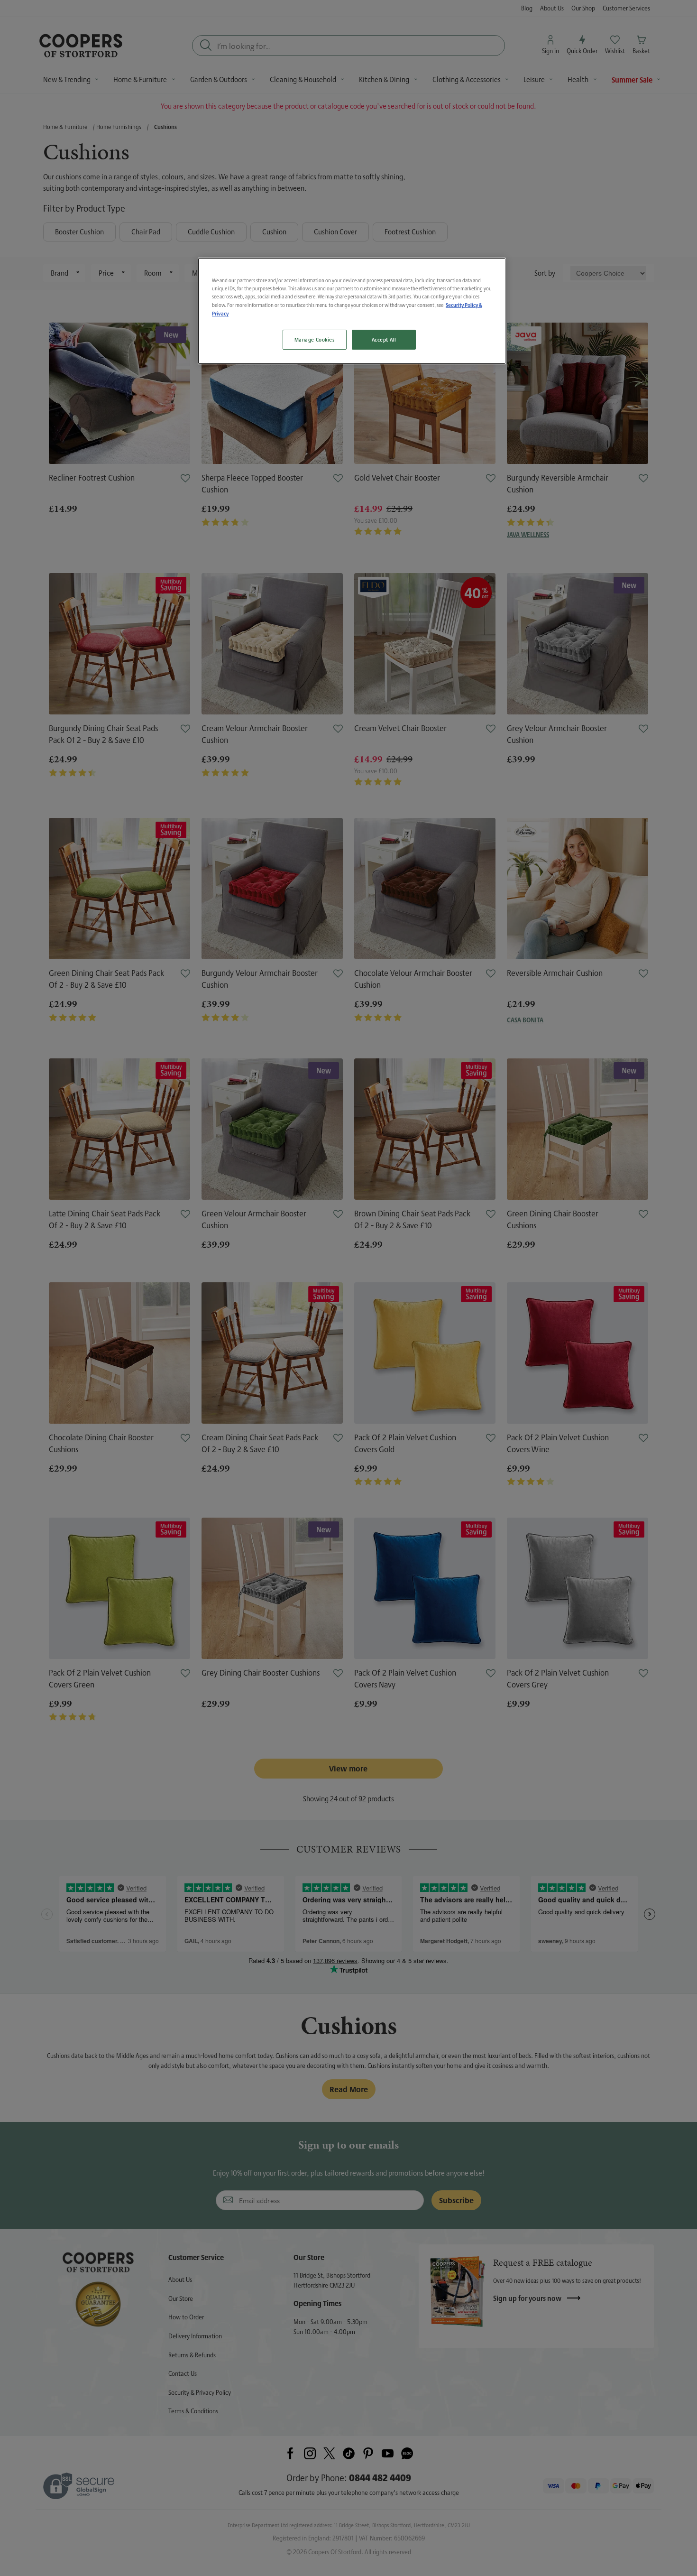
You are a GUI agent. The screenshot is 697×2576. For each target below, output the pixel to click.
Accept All (384, 339)
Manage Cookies (315, 339)
